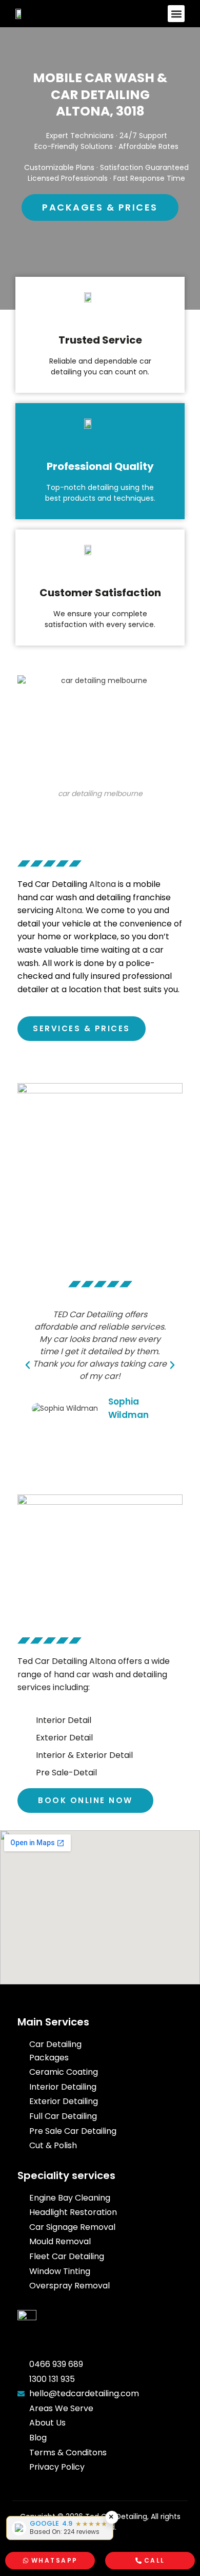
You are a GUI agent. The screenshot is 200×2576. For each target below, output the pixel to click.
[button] (176, 14)
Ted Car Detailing (52, 884)
